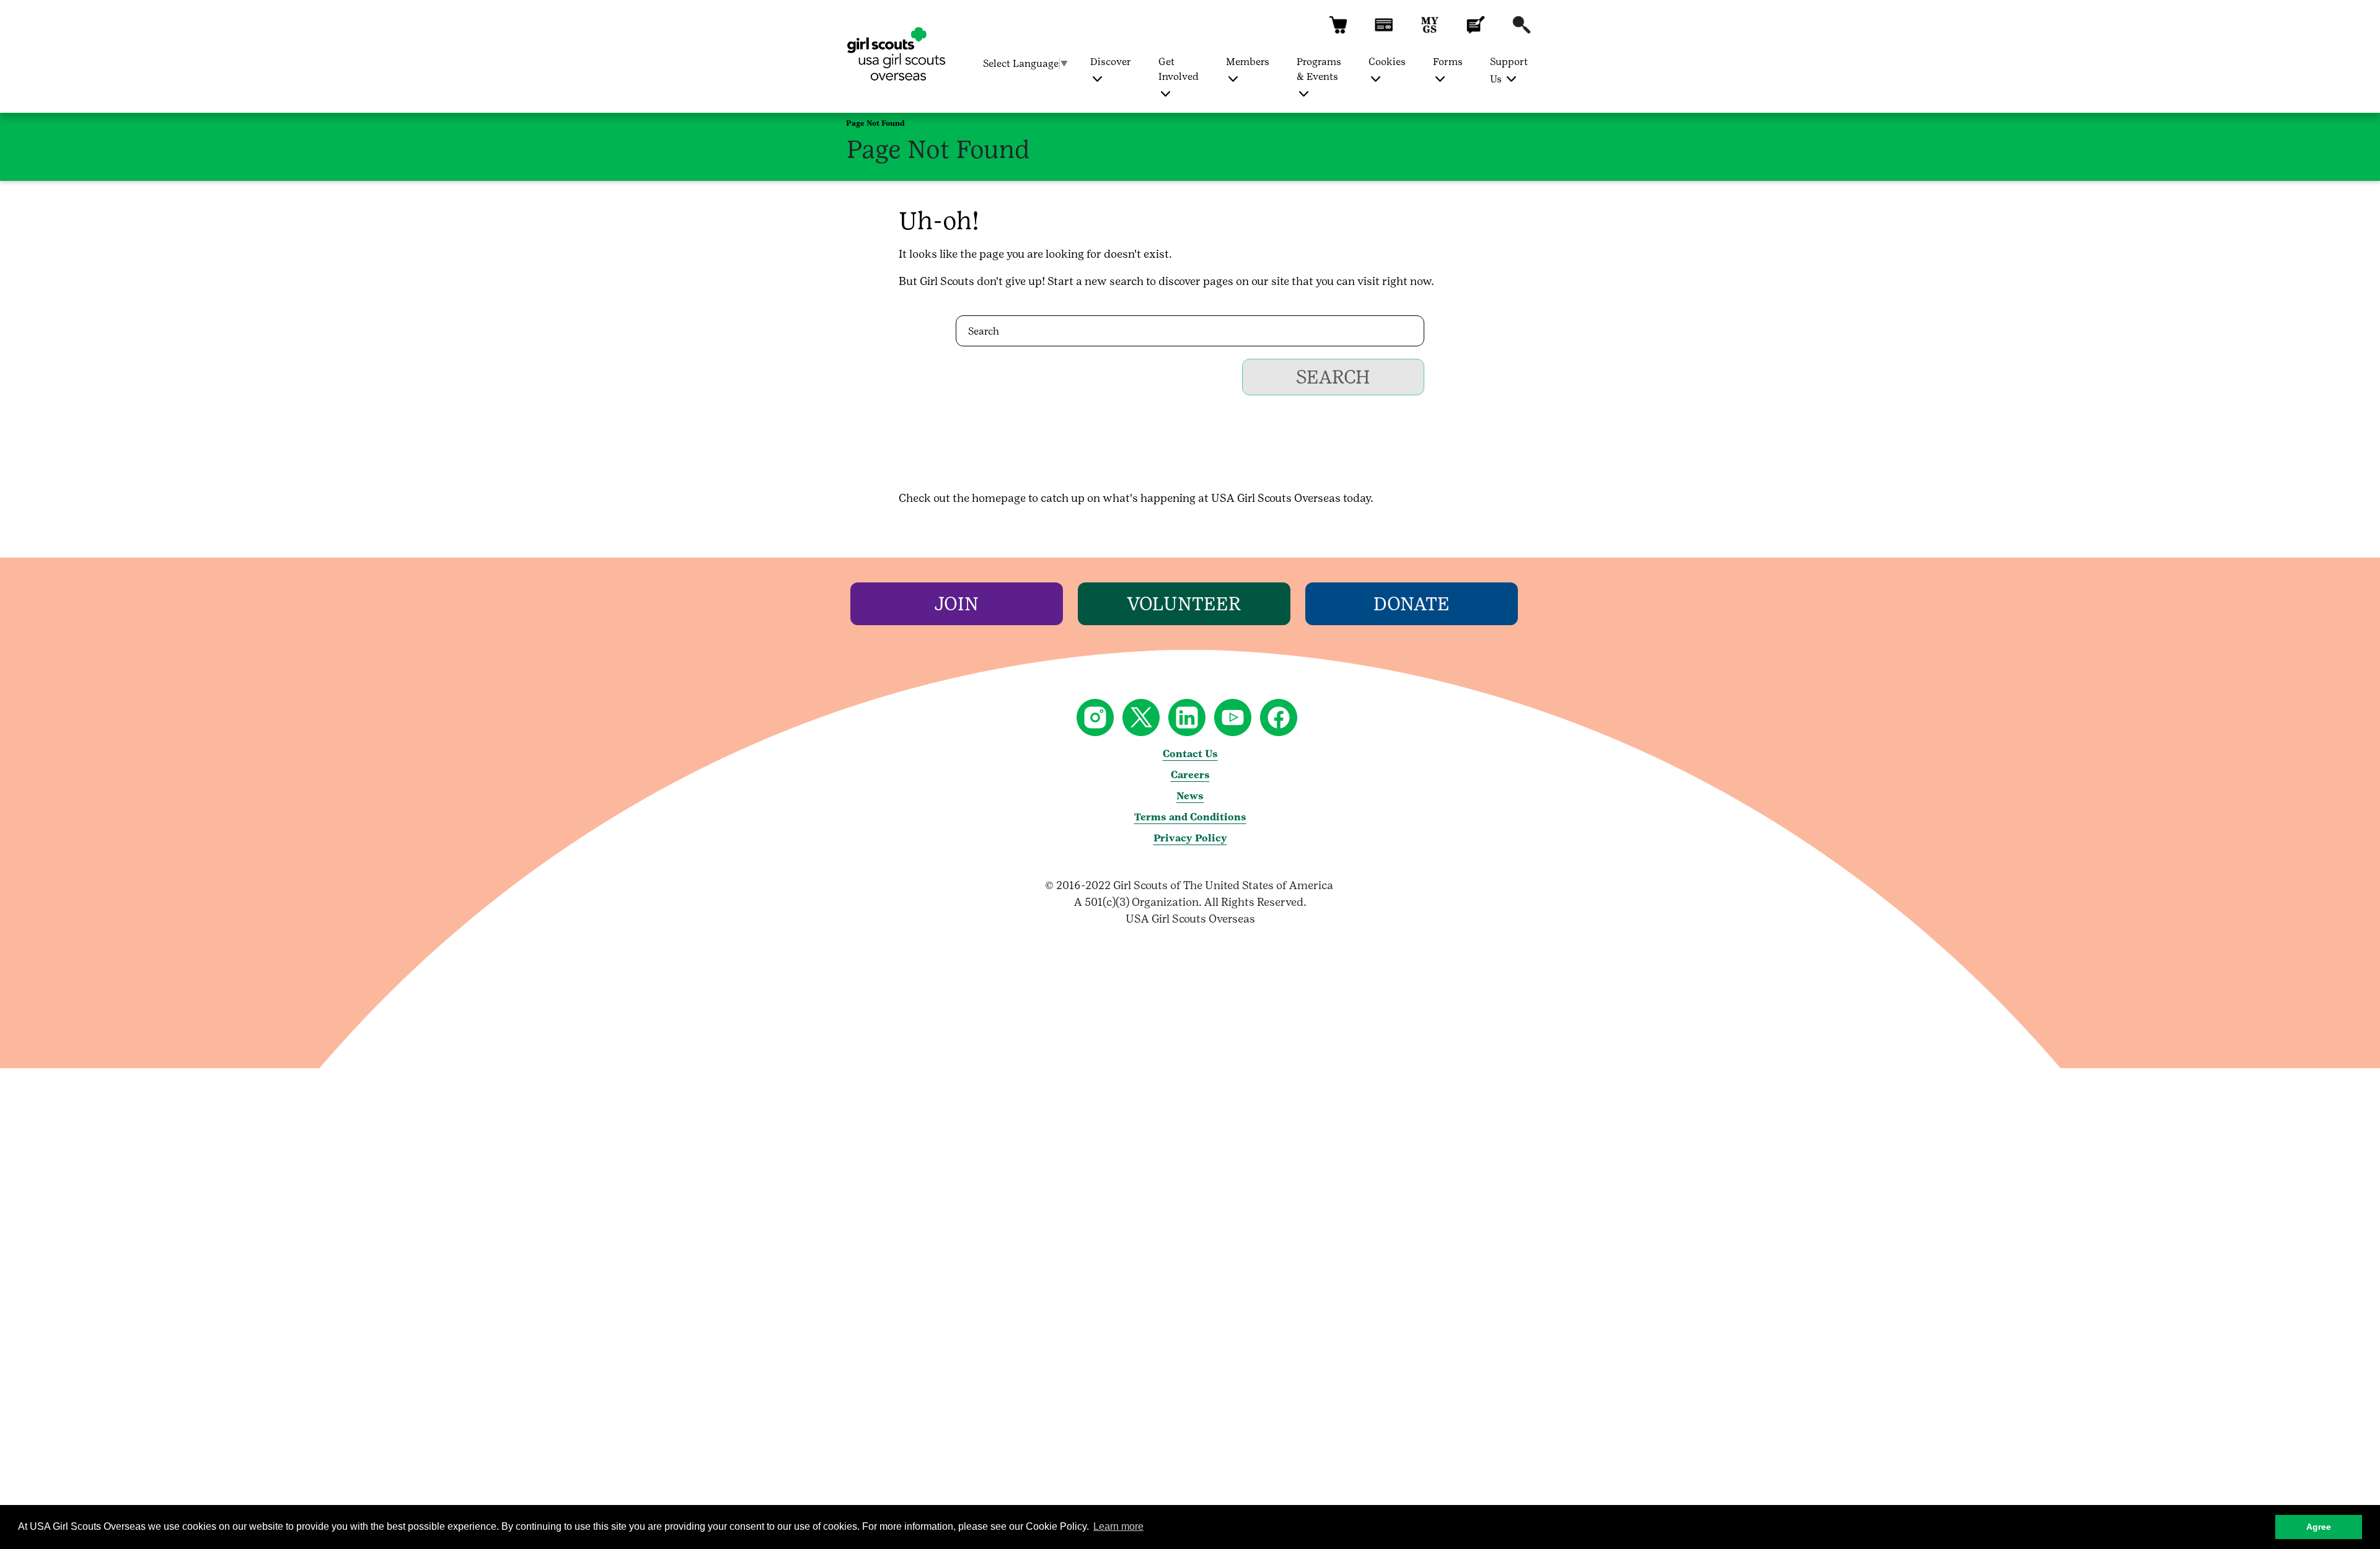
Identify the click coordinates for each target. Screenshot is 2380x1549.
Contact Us (1190, 754)
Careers (1190, 775)
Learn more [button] (1118, 1526)
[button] (1338, 31)
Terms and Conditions (1190, 817)
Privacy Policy (1190, 838)
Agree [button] (2319, 1527)
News (1190, 796)
